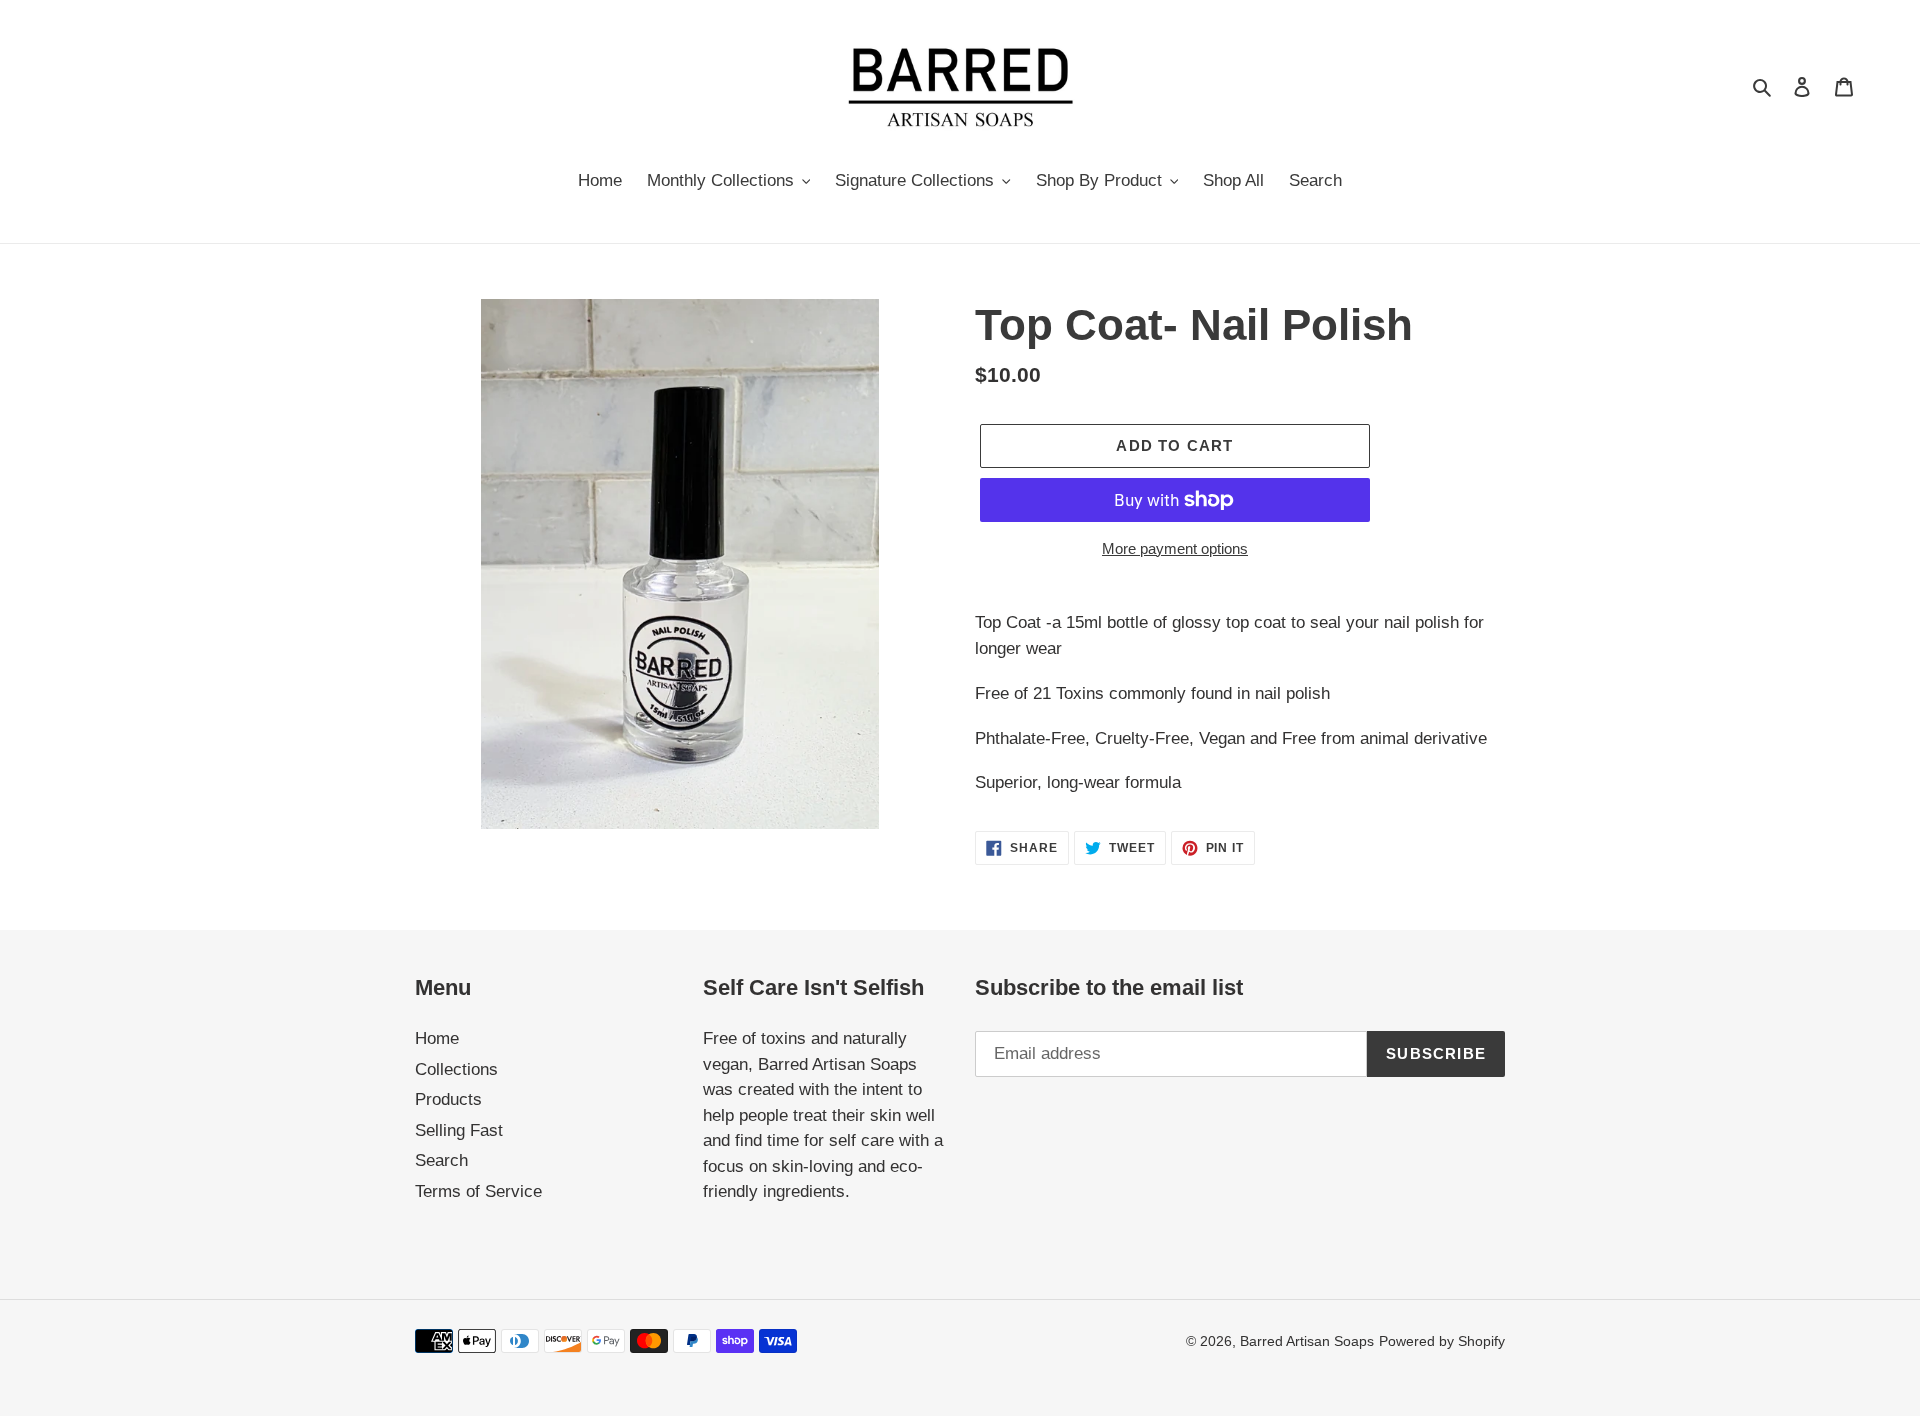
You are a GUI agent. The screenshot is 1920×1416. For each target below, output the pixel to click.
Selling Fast (459, 1130)
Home (437, 1038)
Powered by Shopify (1442, 1341)
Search (441, 1160)
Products (448, 1099)
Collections (456, 1069)
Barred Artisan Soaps (1307, 1341)
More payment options (1175, 548)
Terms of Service (478, 1191)
